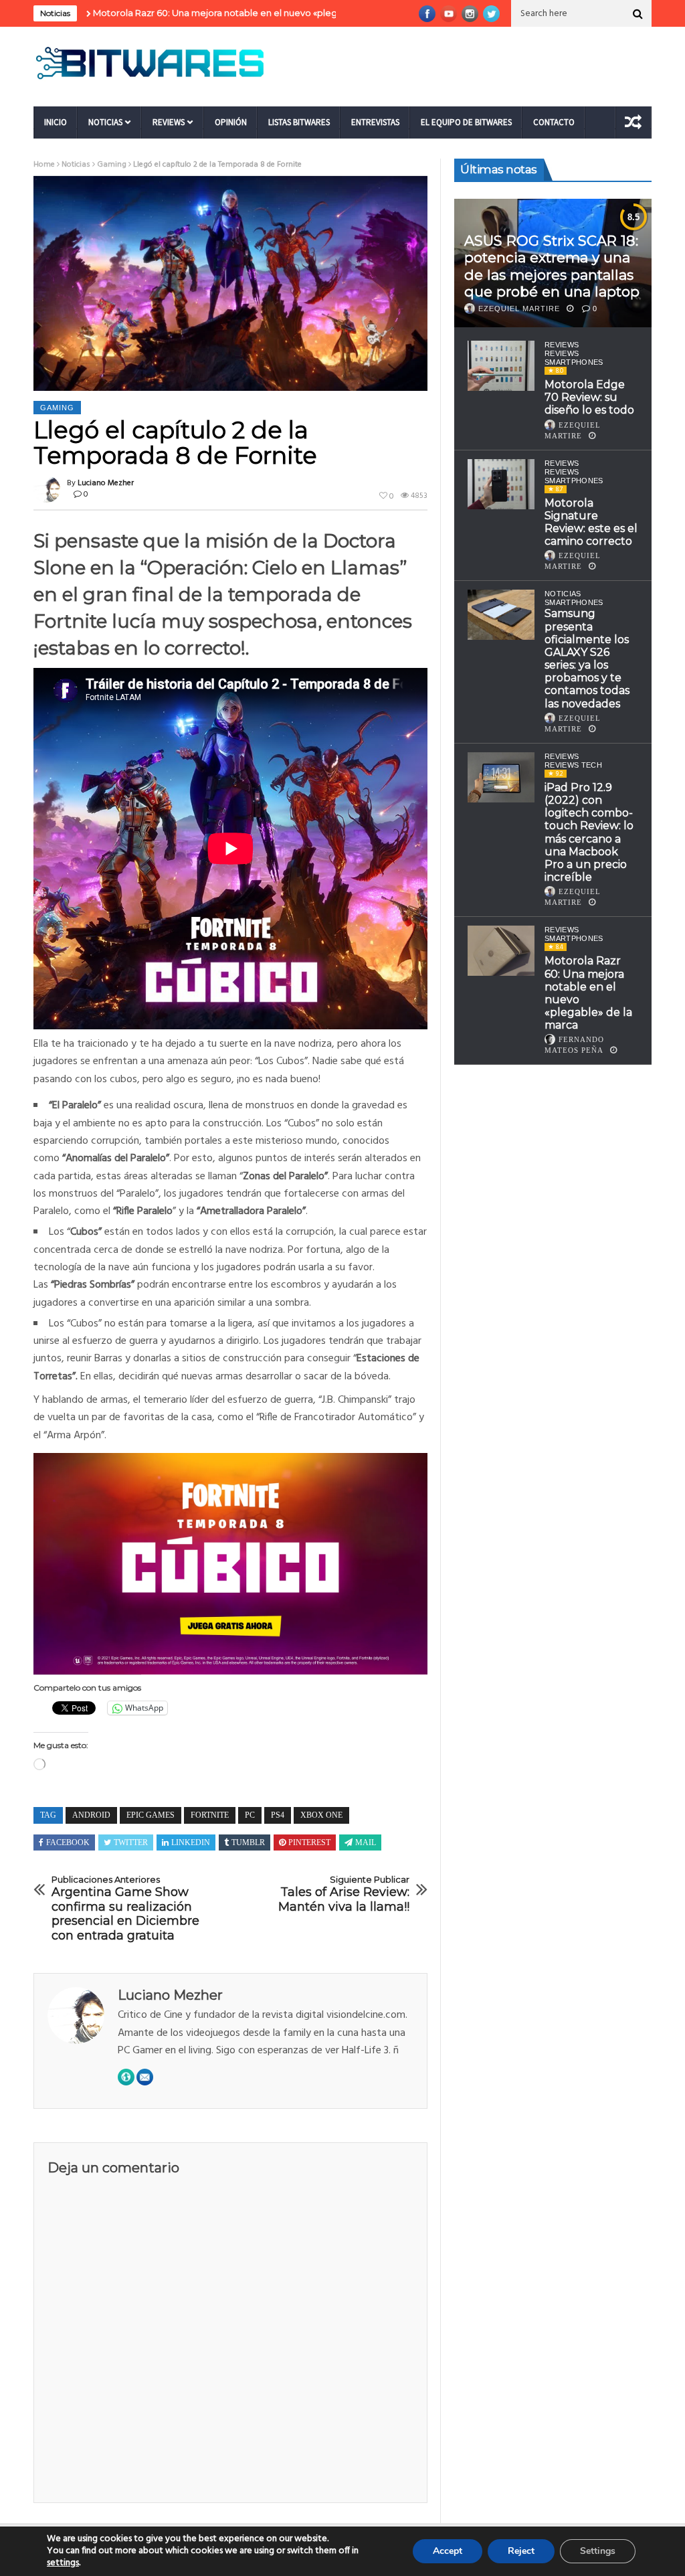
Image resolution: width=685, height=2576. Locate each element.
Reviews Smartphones (574, 358)
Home (44, 165)
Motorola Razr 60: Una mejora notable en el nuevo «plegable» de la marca (161, 13)
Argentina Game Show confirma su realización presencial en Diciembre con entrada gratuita (125, 1908)
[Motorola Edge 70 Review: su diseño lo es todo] (501, 366)
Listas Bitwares (299, 122)
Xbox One (321, 1815)
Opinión (231, 122)
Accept (448, 2551)
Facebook (68, 1842)
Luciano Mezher (106, 483)
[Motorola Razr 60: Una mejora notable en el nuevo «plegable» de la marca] (501, 951)
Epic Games (151, 1815)
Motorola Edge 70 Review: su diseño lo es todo (589, 397)
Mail (366, 1842)
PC (250, 1815)
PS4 (278, 1815)
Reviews (169, 122)
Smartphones (574, 602)
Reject (521, 2551)
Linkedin (191, 1842)
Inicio (56, 122)
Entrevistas (375, 122)
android (91, 1815)
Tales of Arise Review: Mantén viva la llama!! (344, 1894)
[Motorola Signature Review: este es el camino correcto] (501, 484)
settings (63, 2563)
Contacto (554, 122)
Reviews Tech (573, 765)
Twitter (131, 1842)
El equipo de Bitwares (466, 122)
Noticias (105, 122)
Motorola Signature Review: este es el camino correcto (591, 522)
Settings (598, 2551)
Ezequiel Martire (519, 309)
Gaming (112, 165)
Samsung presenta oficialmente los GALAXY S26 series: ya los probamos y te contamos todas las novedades (587, 658)
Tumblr (248, 1842)
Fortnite (210, 1815)
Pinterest (309, 1842)
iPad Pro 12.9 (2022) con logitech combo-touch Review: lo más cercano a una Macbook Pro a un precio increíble (589, 832)
